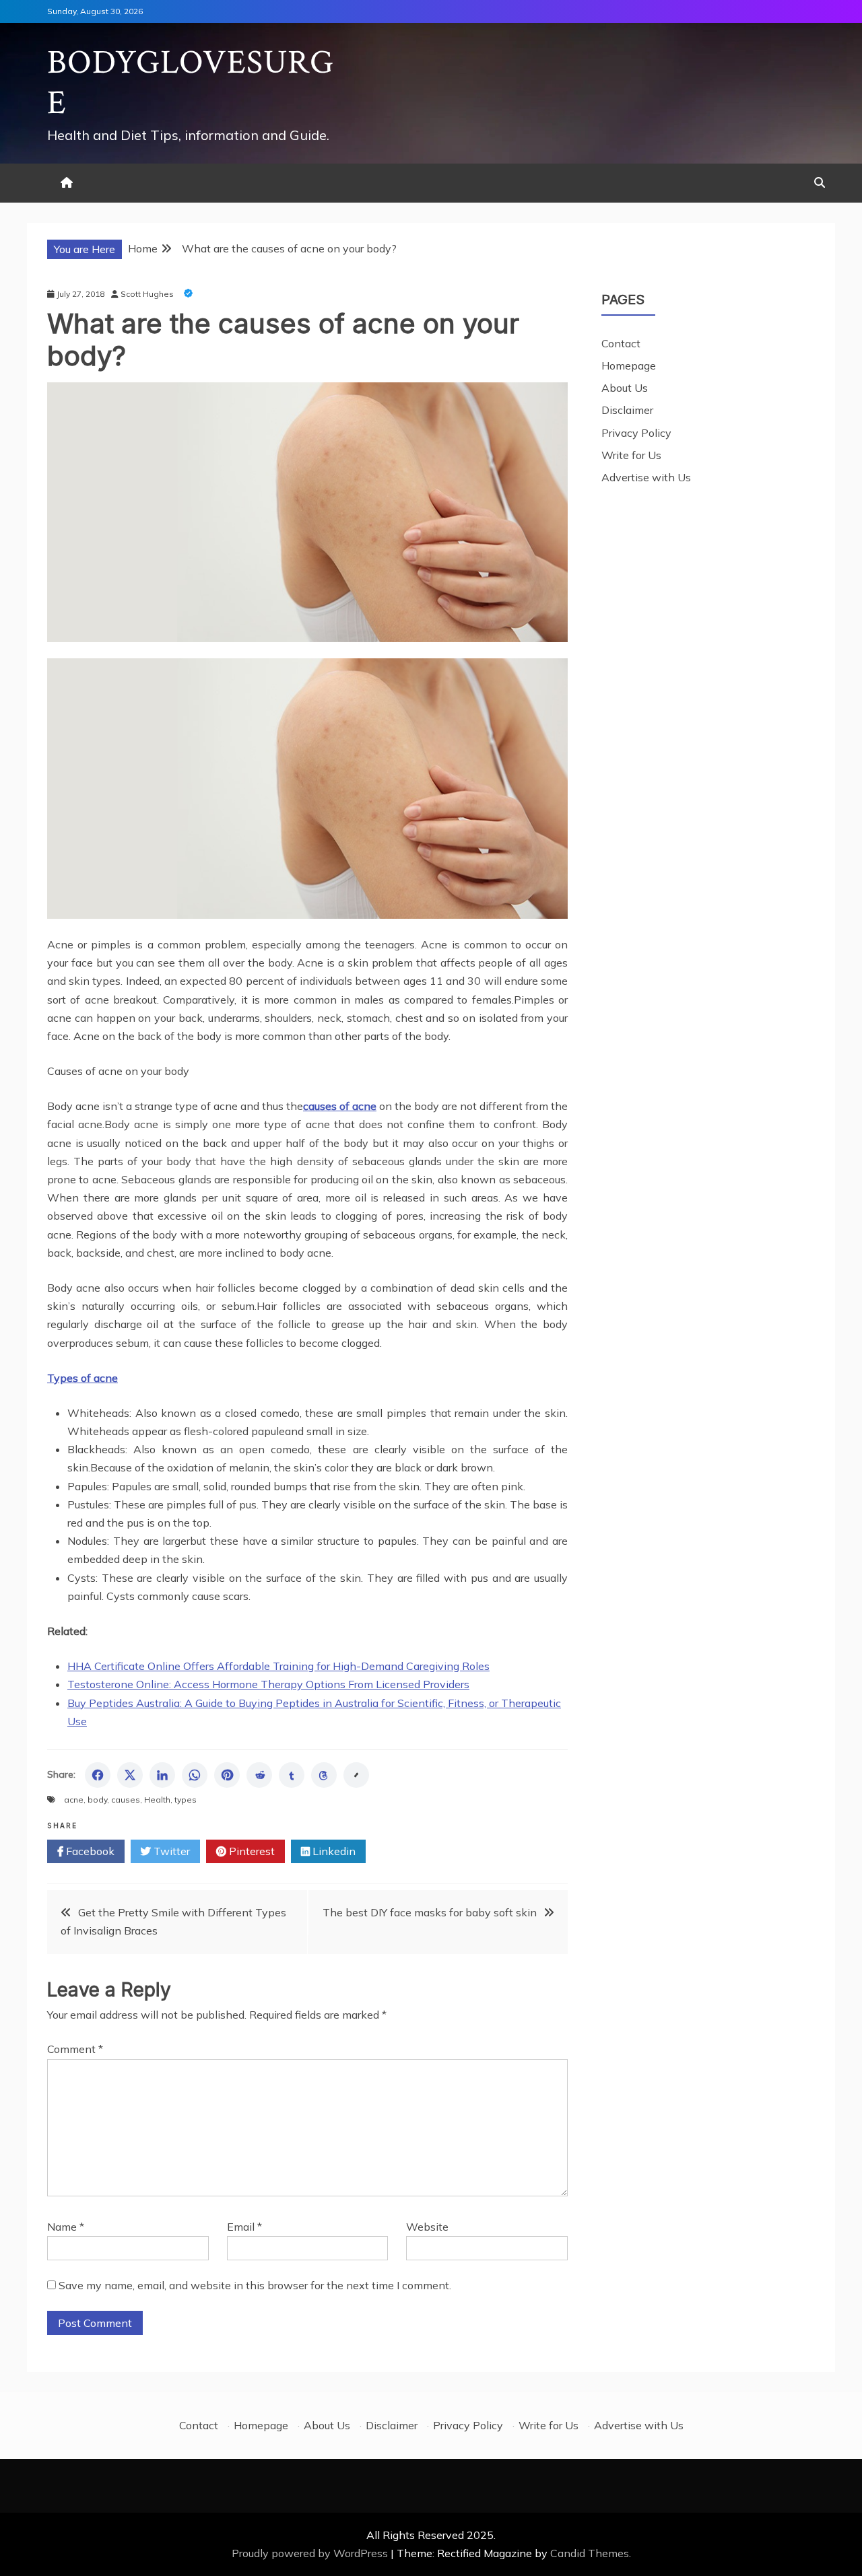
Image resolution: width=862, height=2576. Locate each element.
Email (244, 2227)
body (97, 1800)
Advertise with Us (646, 477)
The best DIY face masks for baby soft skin (430, 1912)
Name (66, 2227)
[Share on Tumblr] (292, 1775)
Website (427, 2227)
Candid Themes (590, 2553)
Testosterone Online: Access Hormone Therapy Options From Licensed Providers (268, 1684)
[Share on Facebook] (98, 1775)
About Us (625, 388)
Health (157, 1800)
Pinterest (251, 1851)
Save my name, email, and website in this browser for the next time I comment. (255, 2285)
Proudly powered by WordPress (311, 2553)
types (186, 1800)
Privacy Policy (636, 433)
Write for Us (631, 455)
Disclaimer (627, 410)
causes (126, 1800)
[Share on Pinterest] (227, 1775)
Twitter (170, 1851)
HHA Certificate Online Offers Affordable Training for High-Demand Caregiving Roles (278, 1666)
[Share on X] (130, 1775)
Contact (621, 343)
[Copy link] (356, 1775)
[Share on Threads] (324, 1775)
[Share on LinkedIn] (162, 1775)
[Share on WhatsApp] (195, 1775)
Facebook (89, 1851)
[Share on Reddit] (259, 1775)
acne (74, 1800)
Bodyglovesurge (191, 83)
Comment (75, 2049)
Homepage (629, 365)
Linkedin (333, 1851)
